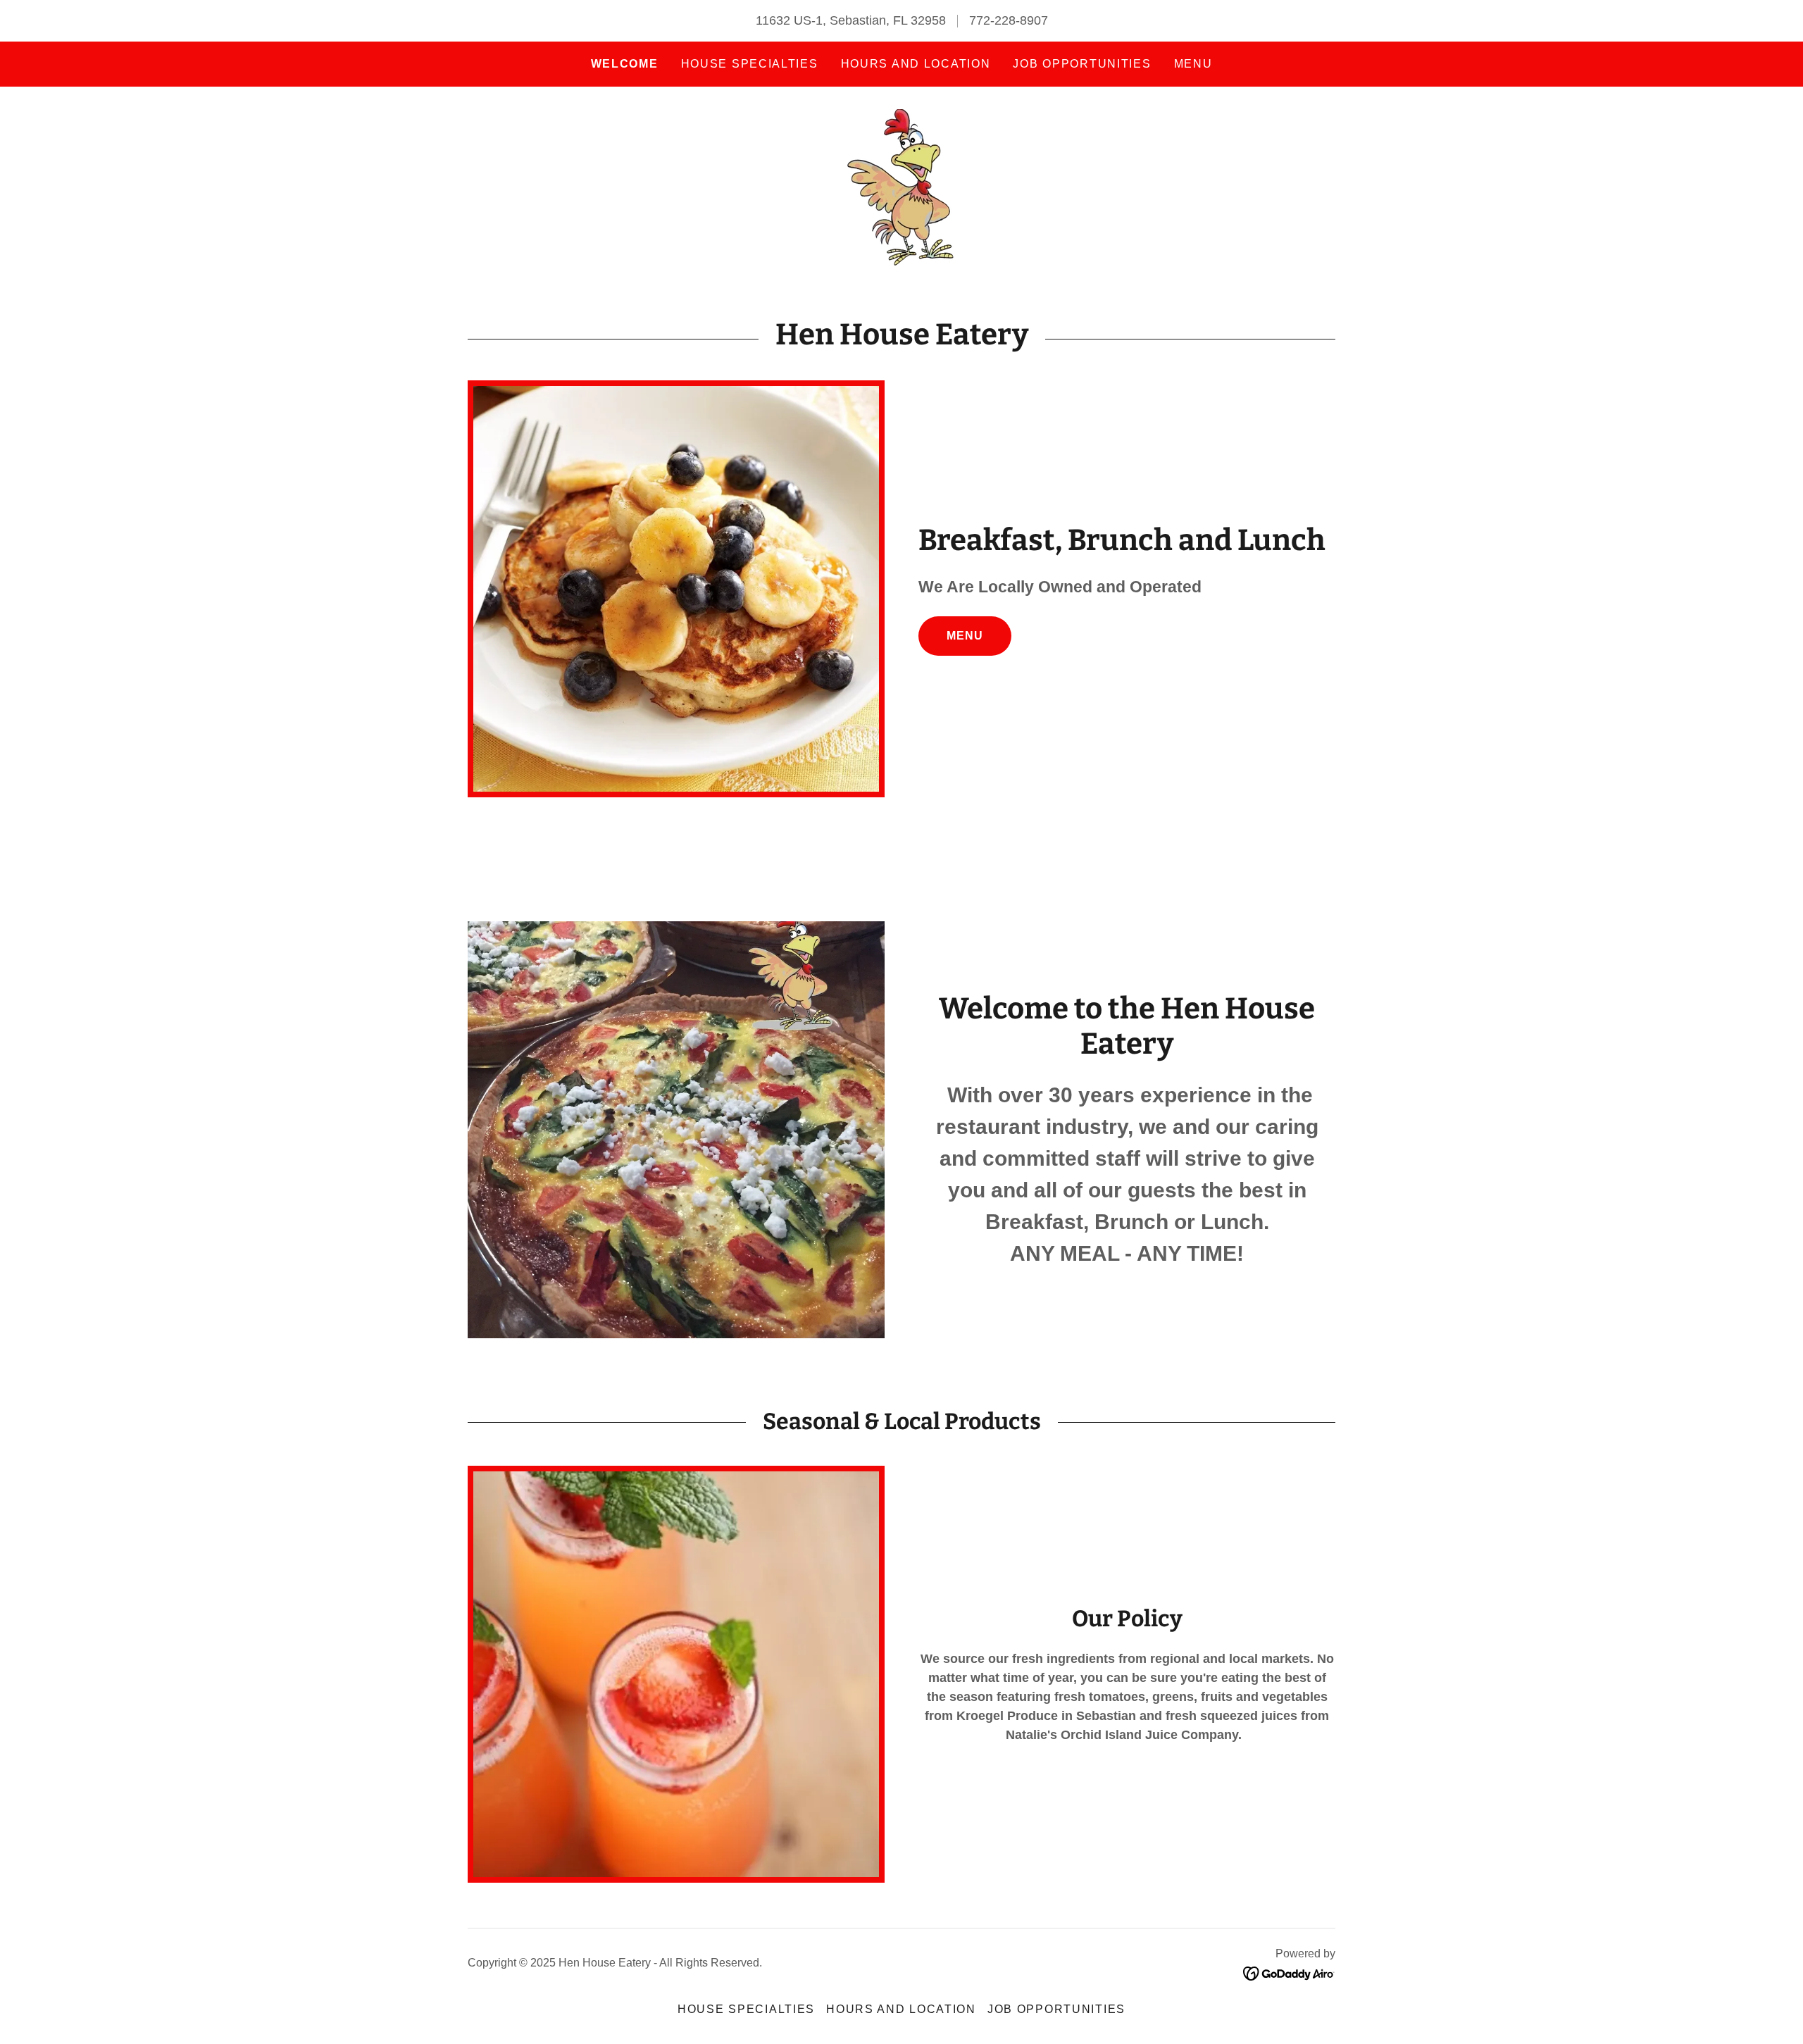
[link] (901, 187)
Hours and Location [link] (916, 64)
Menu (965, 636)
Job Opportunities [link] (1082, 64)
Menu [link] (1193, 64)
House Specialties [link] (750, 64)
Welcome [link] (625, 64)
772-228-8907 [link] (1009, 20)
